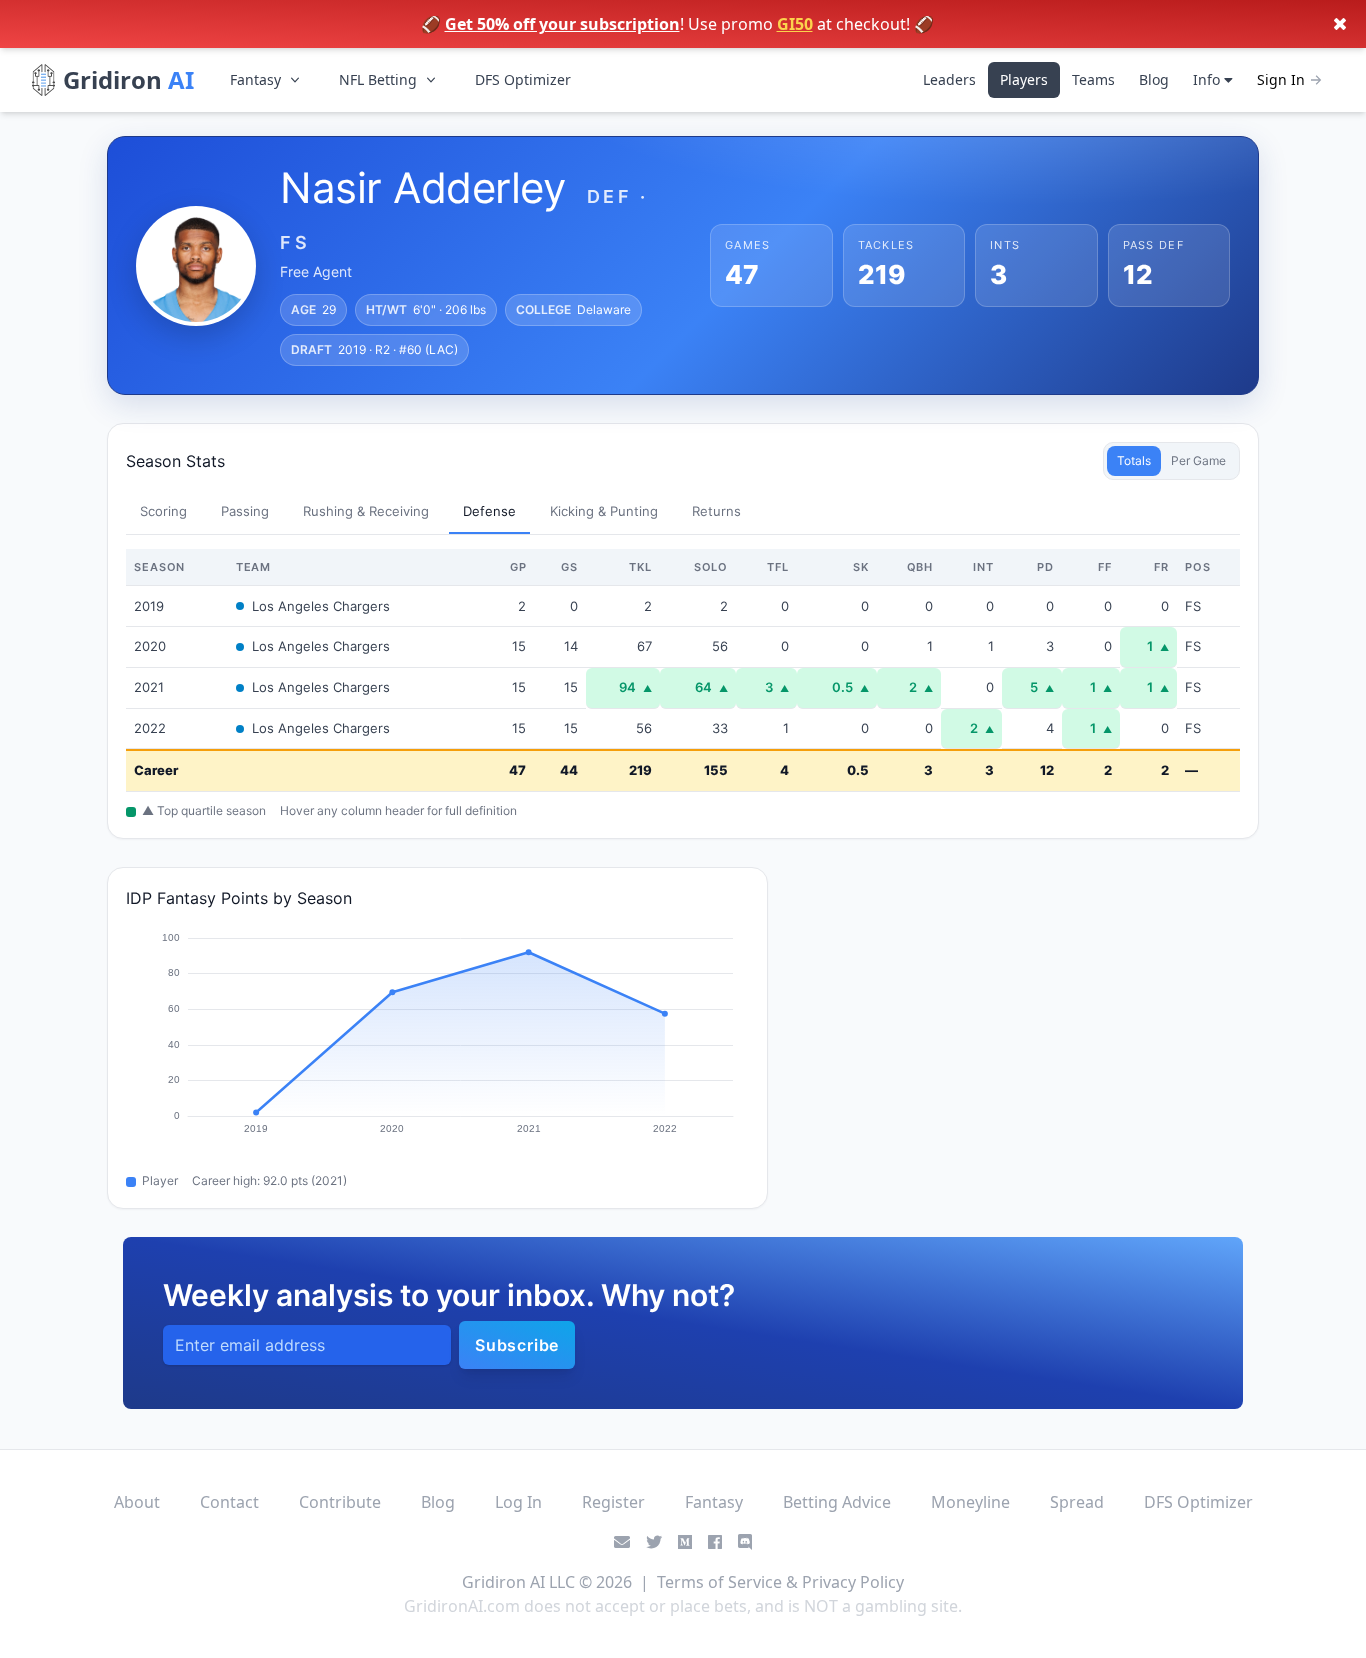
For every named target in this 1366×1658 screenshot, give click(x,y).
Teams (1093, 79)
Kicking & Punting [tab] (604, 511)
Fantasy (255, 79)
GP (518, 567)
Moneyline (970, 1502)
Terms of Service (719, 1582)
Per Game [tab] (1198, 460)
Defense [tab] (489, 511)
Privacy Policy (853, 1582)
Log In (518, 1502)
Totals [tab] (1134, 460)
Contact (229, 1502)
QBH (920, 567)
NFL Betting (378, 79)
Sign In (1281, 79)
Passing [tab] (245, 511)
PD (1045, 567)
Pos (1198, 567)
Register (613, 1502)
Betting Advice (837, 1502)
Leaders (949, 79)
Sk (861, 567)
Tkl (640, 567)
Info (1208, 79)
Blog (1154, 79)
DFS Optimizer (523, 79)
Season (159, 567)
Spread (1077, 1502)
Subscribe (517, 1345)
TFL (778, 567)
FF (1105, 567)
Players (1024, 79)
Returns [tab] (716, 511)
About (137, 1502)
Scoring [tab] (163, 511)
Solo (711, 567)
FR (1161, 567)
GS (569, 567)
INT (983, 567)
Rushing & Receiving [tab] (366, 511)
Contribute (340, 1502)
